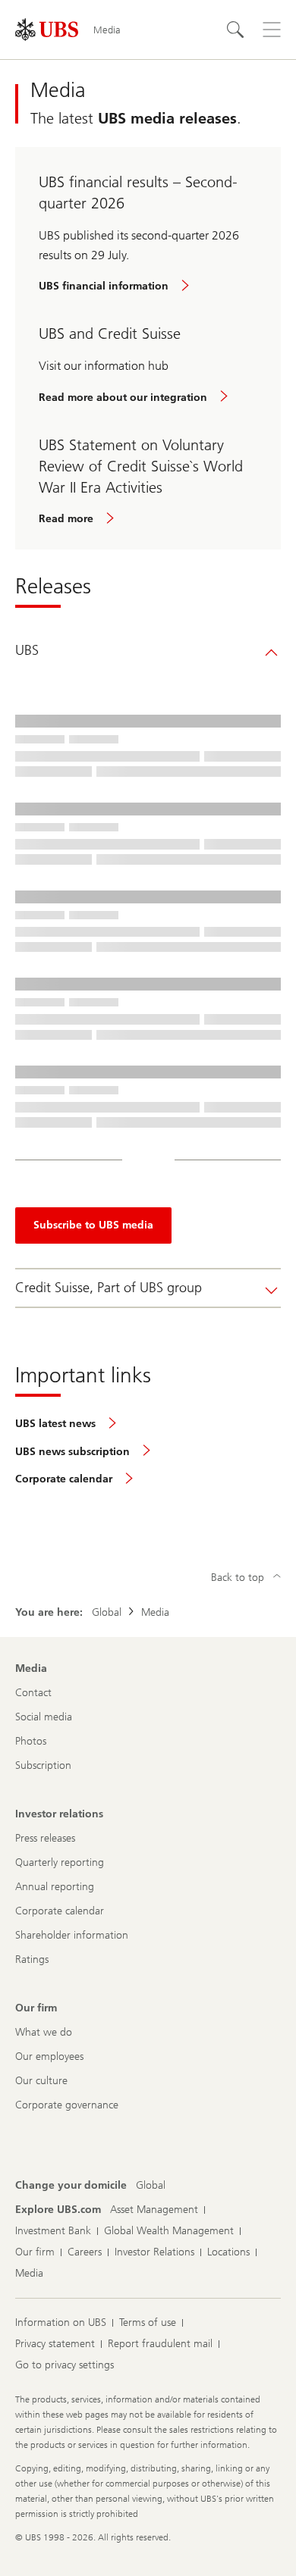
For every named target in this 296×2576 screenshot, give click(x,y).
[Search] (235, 30)
